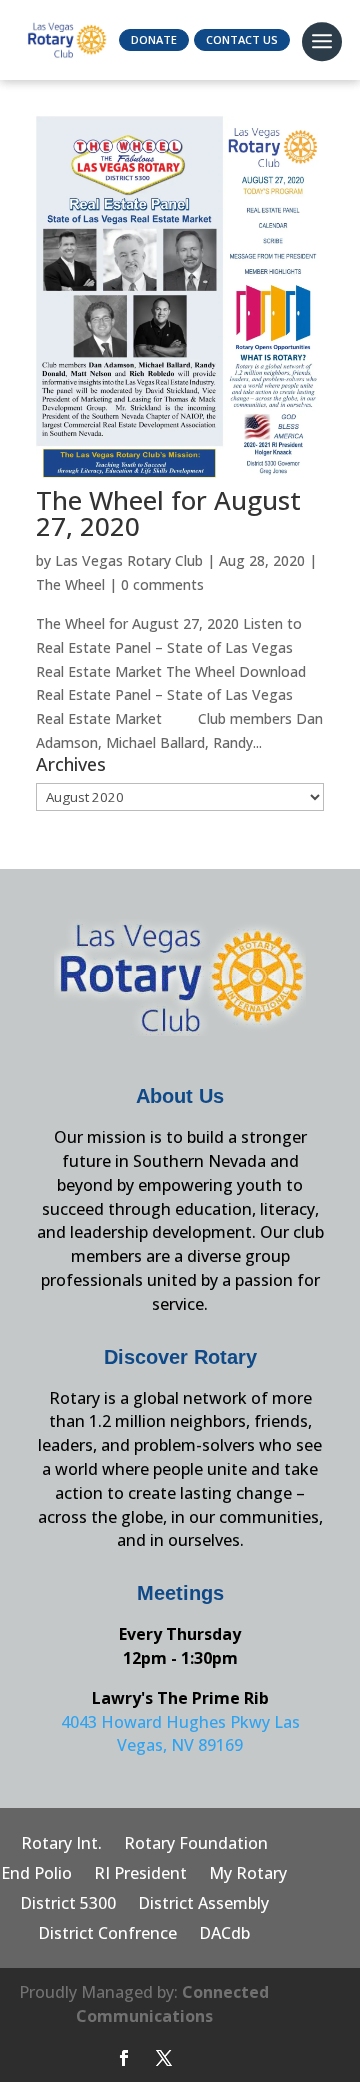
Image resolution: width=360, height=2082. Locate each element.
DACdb (224, 1935)
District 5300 (68, 1905)
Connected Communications (173, 2004)
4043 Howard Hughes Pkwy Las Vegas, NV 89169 (180, 1734)
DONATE (154, 39)
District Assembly (203, 1905)
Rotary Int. (61, 1845)
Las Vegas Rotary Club (129, 560)
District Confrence (107, 1935)
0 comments (162, 584)
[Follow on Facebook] (124, 2058)
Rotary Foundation (196, 1845)
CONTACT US (242, 39)
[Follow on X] (164, 2058)
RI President (140, 1875)
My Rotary (248, 1875)
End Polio (36, 1875)
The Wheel (70, 584)
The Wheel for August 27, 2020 (168, 513)
